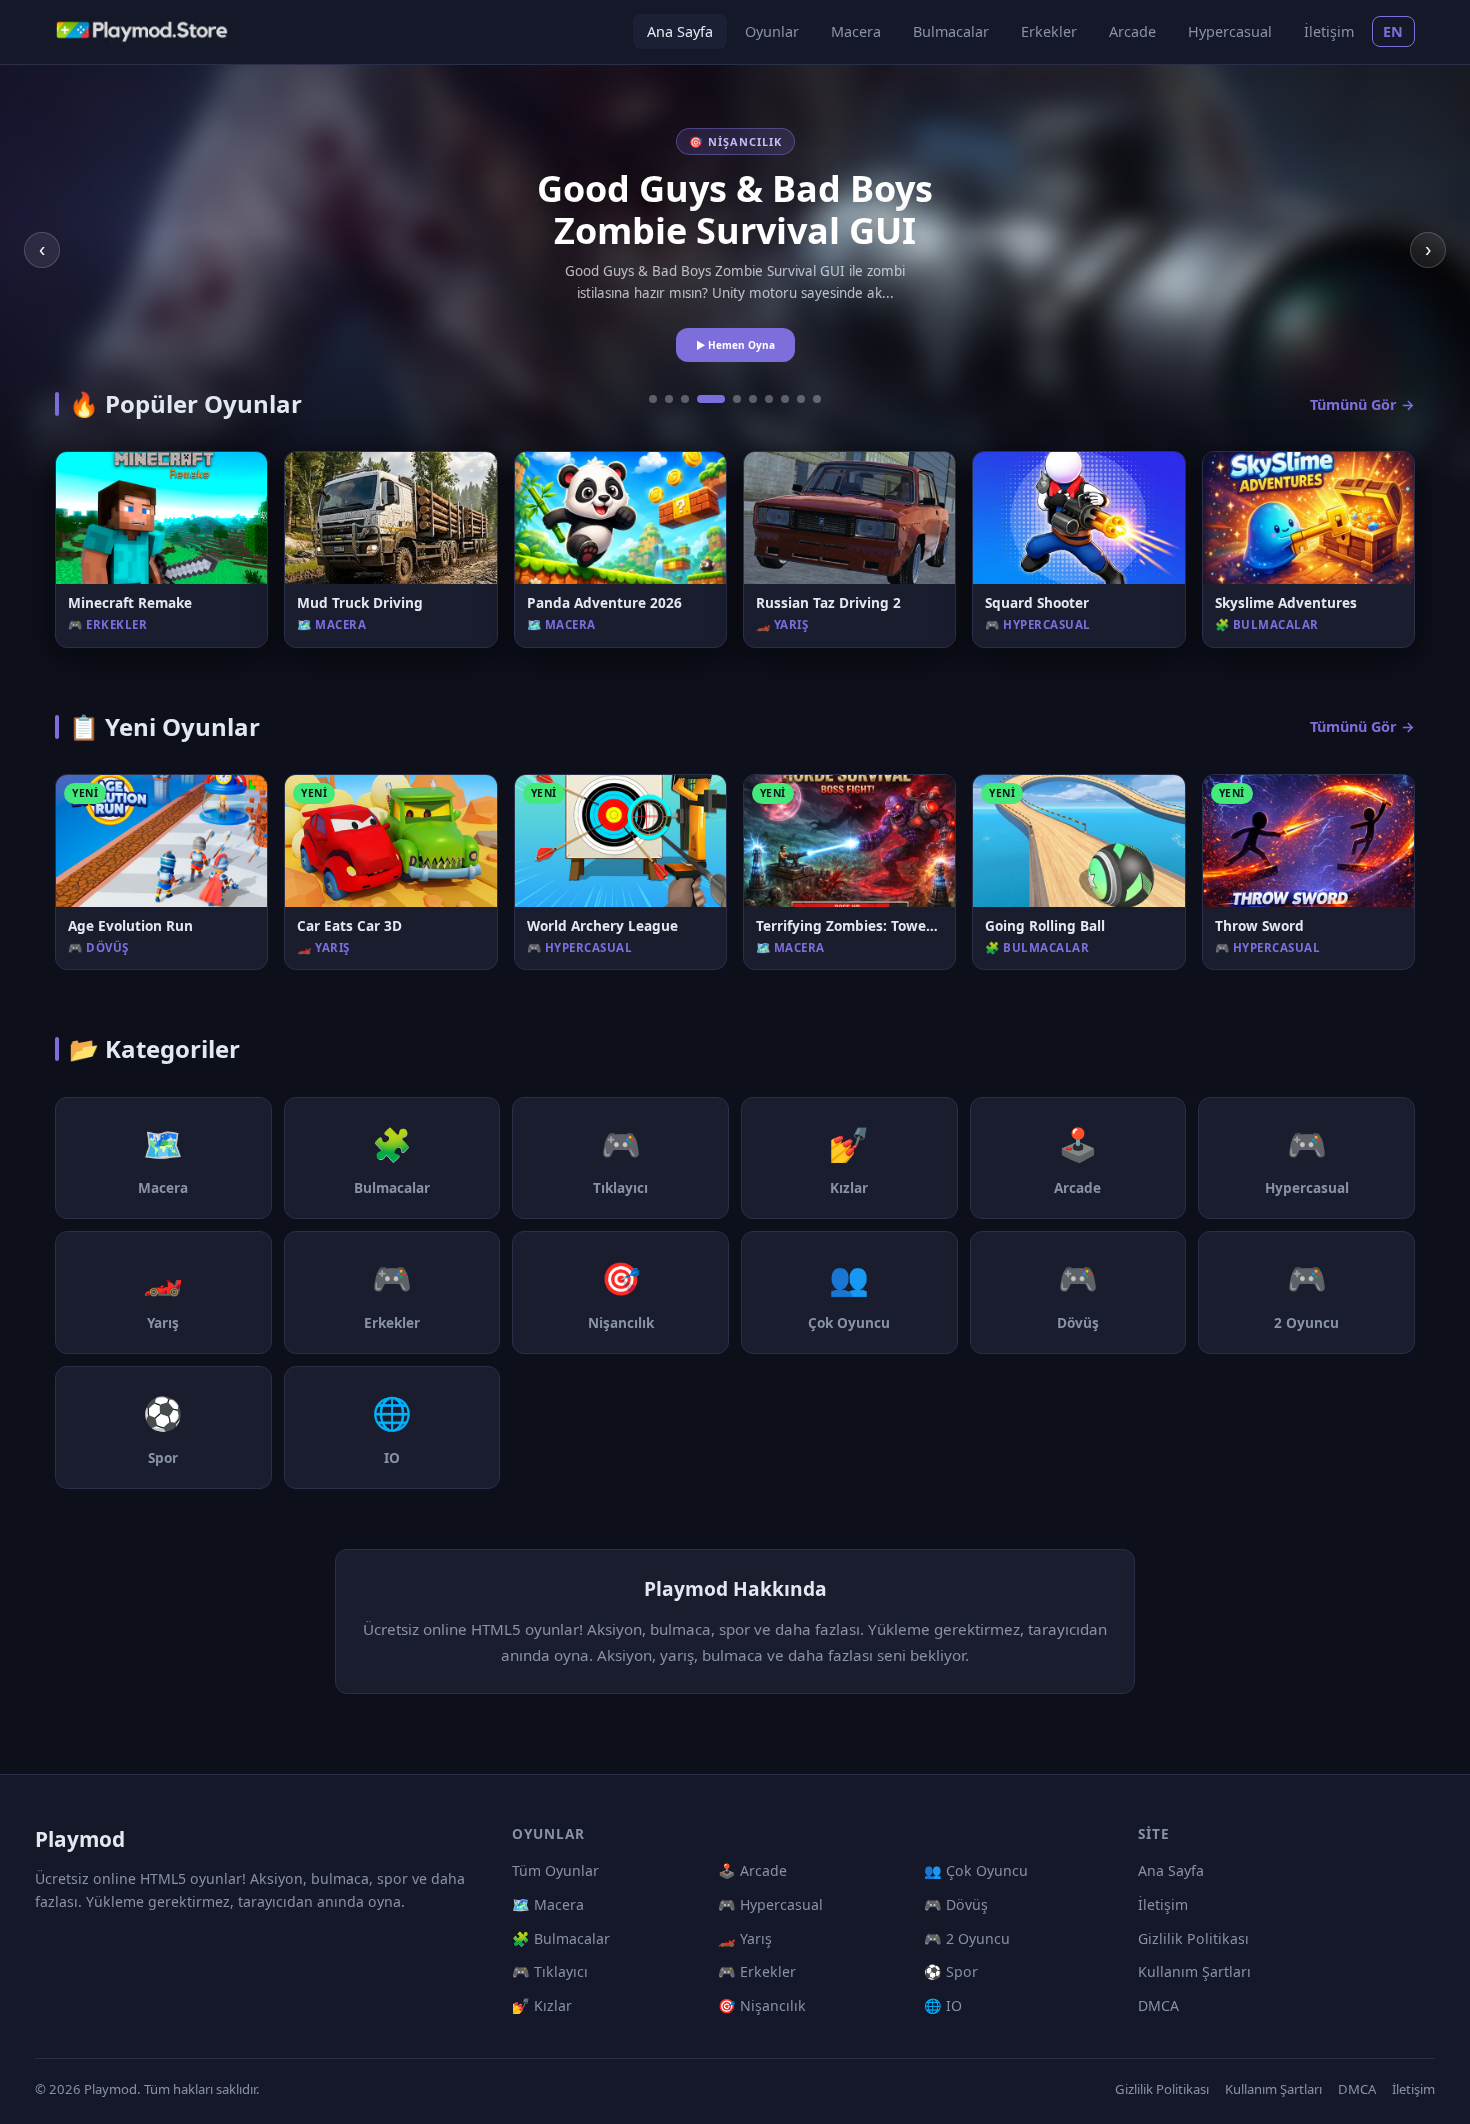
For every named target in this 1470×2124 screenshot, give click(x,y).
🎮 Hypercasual (770, 1904)
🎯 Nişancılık (762, 2005)
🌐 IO (943, 2005)
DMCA (1158, 2005)
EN (1393, 31)
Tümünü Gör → (1362, 404)
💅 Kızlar (542, 2005)
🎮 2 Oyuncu (967, 1938)
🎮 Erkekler (757, 1971)
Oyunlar (772, 31)
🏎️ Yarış (745, 1938)
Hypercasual (1230, 31)
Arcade (1132, 31)
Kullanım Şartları (1194, 1971)
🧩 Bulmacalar (561, 1938)
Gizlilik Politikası (1193, 1938)
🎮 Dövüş (956, 1904)
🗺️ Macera (548, 1904)
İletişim (1329, 31)
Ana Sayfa (680, 31)
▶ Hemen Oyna (735, 345)
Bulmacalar (951, 31)
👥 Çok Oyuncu (976, 1870)
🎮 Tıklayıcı (550, 1971)
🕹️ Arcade (752, 1870)
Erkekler (1049, 31)
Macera (856, 31)
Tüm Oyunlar (555, 1870)
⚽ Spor (951, 1971)
